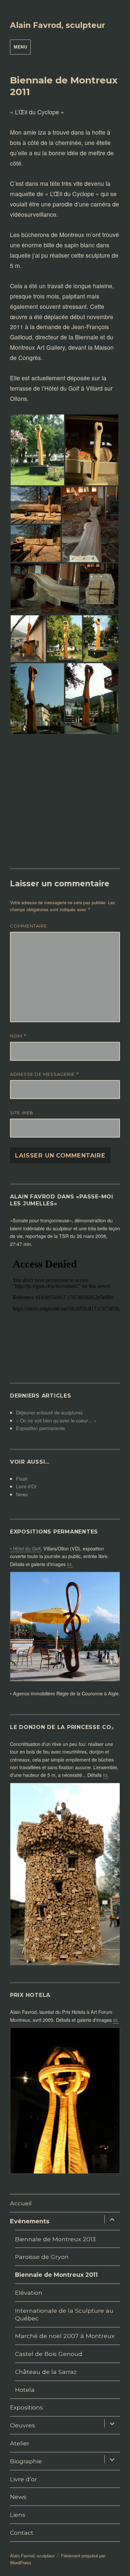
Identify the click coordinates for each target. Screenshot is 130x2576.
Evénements (30, 2221)
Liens (18, 2515)
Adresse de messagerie (44, 1074)
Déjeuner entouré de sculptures (49, 1412)
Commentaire (28, 926)
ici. (70, 1564)
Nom (18, 1036)
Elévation (29, 2293)
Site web (22, 1113)
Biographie (26, 2461)
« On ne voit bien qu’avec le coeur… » (56, 1420)
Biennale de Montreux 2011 (56, 2275)
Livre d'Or (26, 1486)
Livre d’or (23, 2479)
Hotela (25, 2390)
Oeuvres (22, 2425)
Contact (22, 2533)
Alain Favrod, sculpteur (57, 25)
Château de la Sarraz (46, 2372)
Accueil (21, 2203)
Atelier (20, 2443)
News (22, 1494)
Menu (20, 47)
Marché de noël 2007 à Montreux (65, 2336)
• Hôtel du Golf (25, 1548)
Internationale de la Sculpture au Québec (64, 2314)
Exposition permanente (40, 1428)
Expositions (26, 2407)
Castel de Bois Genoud (49, 2354)
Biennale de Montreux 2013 (55, 2239)
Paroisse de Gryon (42, 2257)
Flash (22, 1478)
